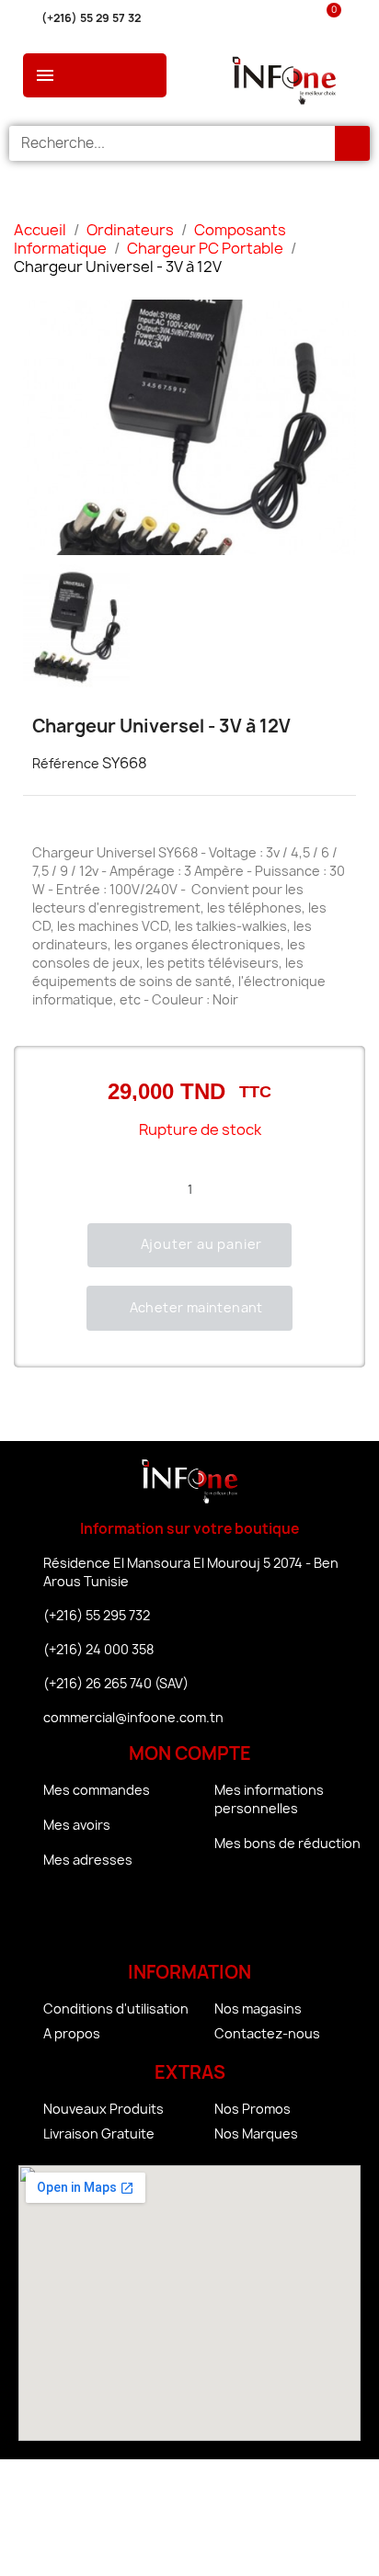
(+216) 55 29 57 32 (91, 18)
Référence (66, 763)
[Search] (352, 143)
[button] (189, 1245)
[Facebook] (139, 1919)
